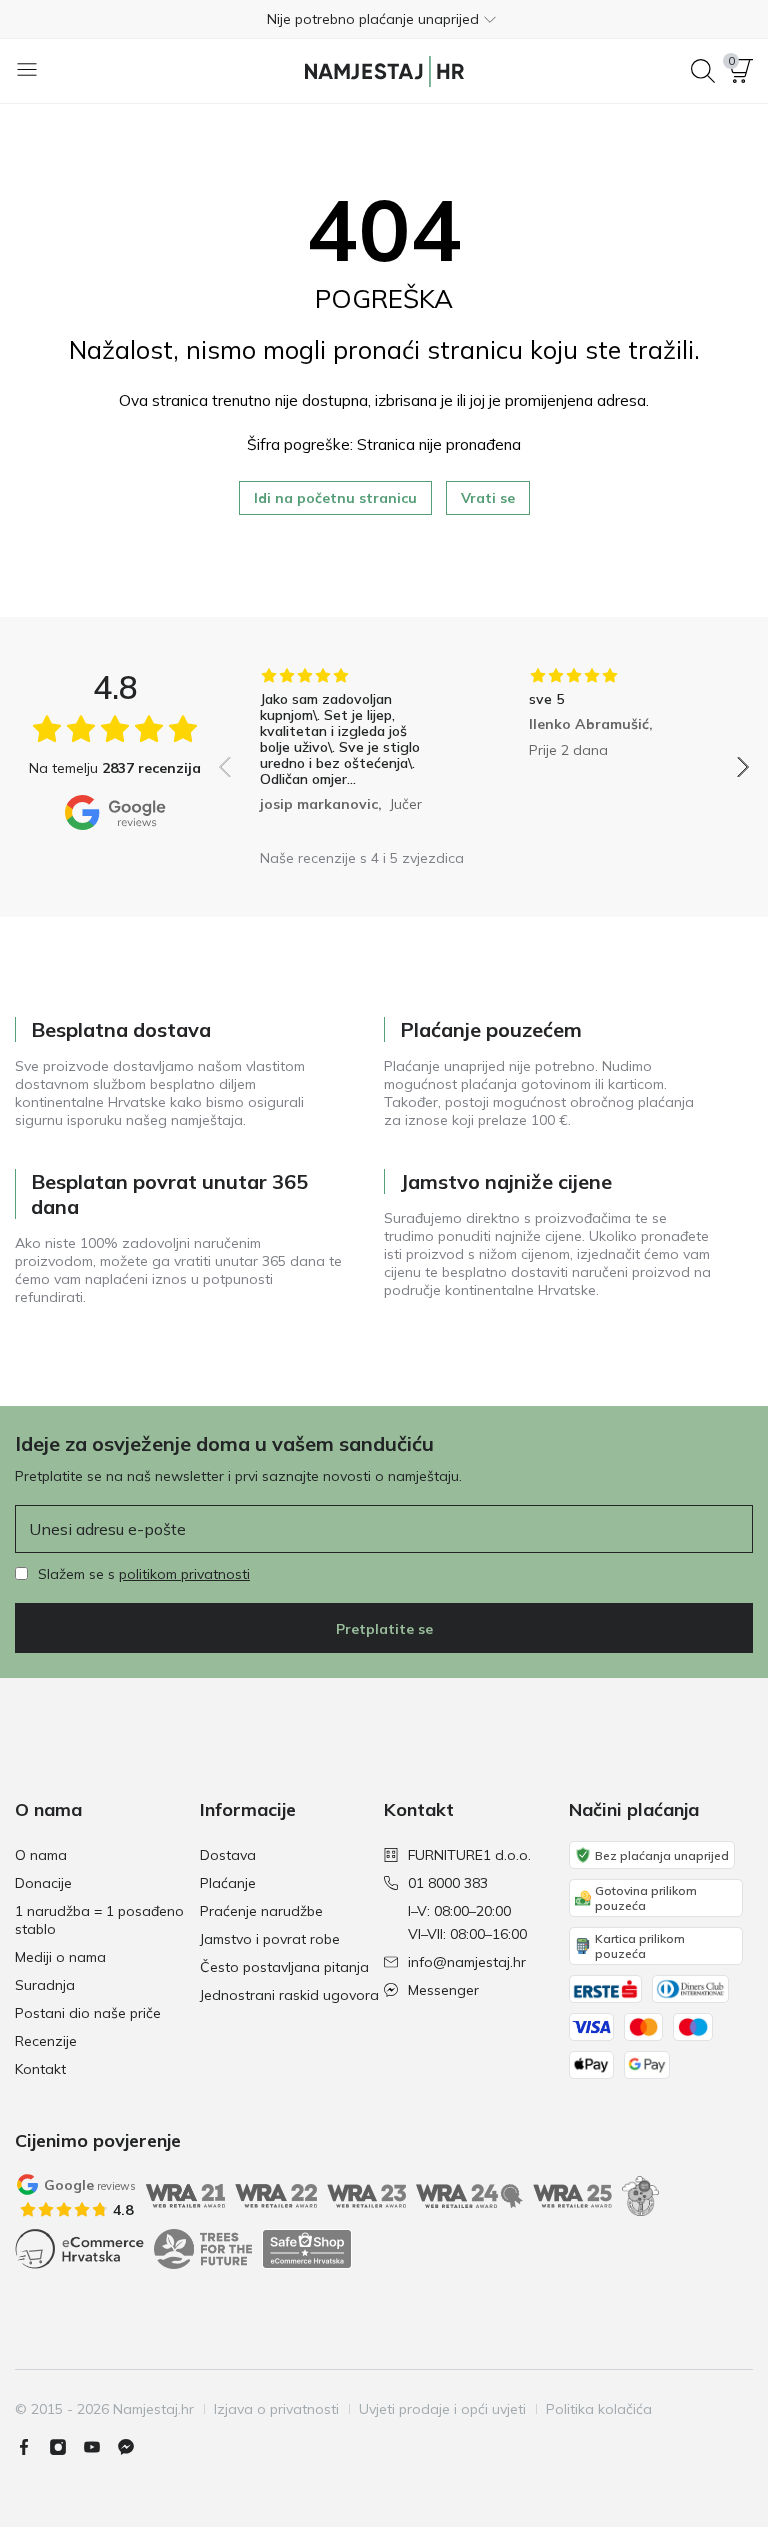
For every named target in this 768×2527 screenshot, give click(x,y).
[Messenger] (134, 2447)
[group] (349, 753)
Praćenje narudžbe (261, 1911)
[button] (384, 19)
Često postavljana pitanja (284, 1967)
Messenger (443, 1990)
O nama (41, 1855)
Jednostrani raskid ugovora (289, 1995)
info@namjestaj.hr (467, 1962)
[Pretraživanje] (703, 71)
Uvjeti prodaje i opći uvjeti (442, 2409)
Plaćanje (228, 1883)
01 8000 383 (448, 1883)
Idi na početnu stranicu (335, 498)
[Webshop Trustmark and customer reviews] (307, 2249)
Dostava (228, 1855)
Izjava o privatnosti (276, 2409)
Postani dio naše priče (88, 2013)
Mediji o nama (60, 1957)
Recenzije (46, 2041)
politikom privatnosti (184, 1574)
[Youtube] (100, 2447)
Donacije (43, 1883)
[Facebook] (32, 2447)
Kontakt (40, 2069)
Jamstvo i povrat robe (270, 1939)
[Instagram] (66, 2447)
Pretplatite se (384, 1629)
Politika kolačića (599, 2409)
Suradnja (45, 1985)
